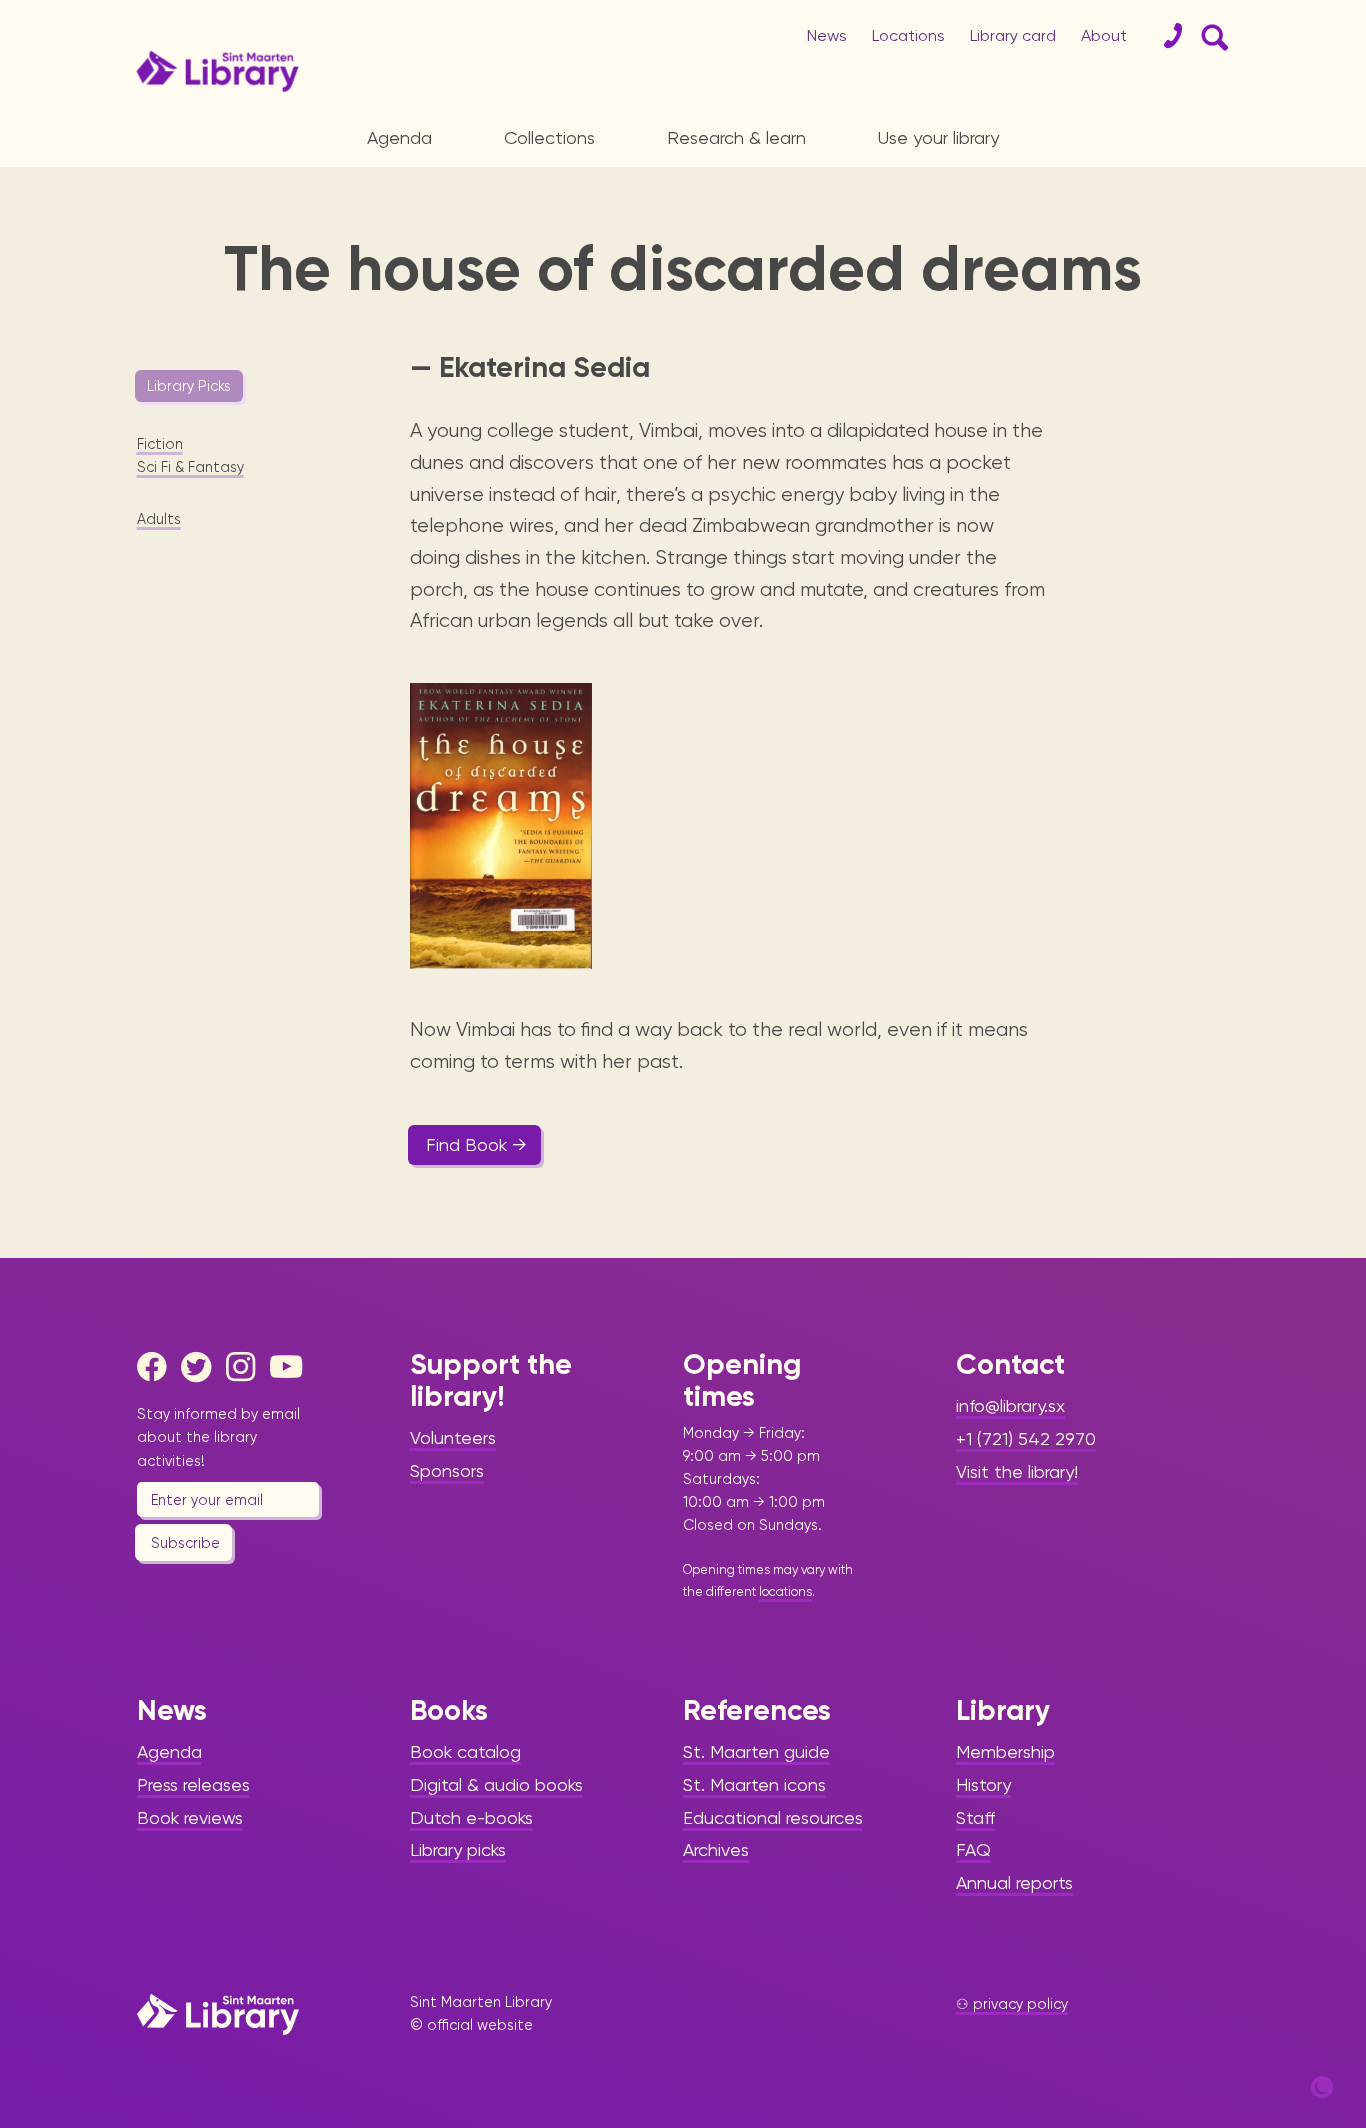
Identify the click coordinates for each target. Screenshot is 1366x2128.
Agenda (399, 137)
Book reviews (190, 1817)
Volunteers (453, 1437)
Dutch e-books (471, 1817)
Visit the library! (1017, 1471)
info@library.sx (1010, 1405)
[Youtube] (290, 1367)
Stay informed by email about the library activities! (218, 1437)
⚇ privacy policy (1012, 2004)
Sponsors (447, 1470)
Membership (1005, 1751)
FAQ (973, 1849)
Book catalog (465, 1751)
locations (785, 1591)
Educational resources (773, 1817)
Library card (1013, 35)
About (1104, 35)
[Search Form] (1211, 36)
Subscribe (185, 1543)
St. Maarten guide (756, 1751)
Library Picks (189, 386)
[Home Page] (218, 2014)
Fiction (160, 444)
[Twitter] (201, 1367)
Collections (549, 137)
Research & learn (736, 137)
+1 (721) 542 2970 (1026, 1438)
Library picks (458, 1849)
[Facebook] (157, 1367)
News (827, 35)
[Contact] (1165, 36)
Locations (908, 35)
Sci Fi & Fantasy (190, 467)
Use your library (938, 137)
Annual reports (1014, 1882)
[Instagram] (246, 1367)
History (983, 1784)
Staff (975, 1817)
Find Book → (476, 1144)
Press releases (193, 1784)
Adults (159, 519)
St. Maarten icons (754, 1784)
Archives (716, 1849)
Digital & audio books (496, 1784)
